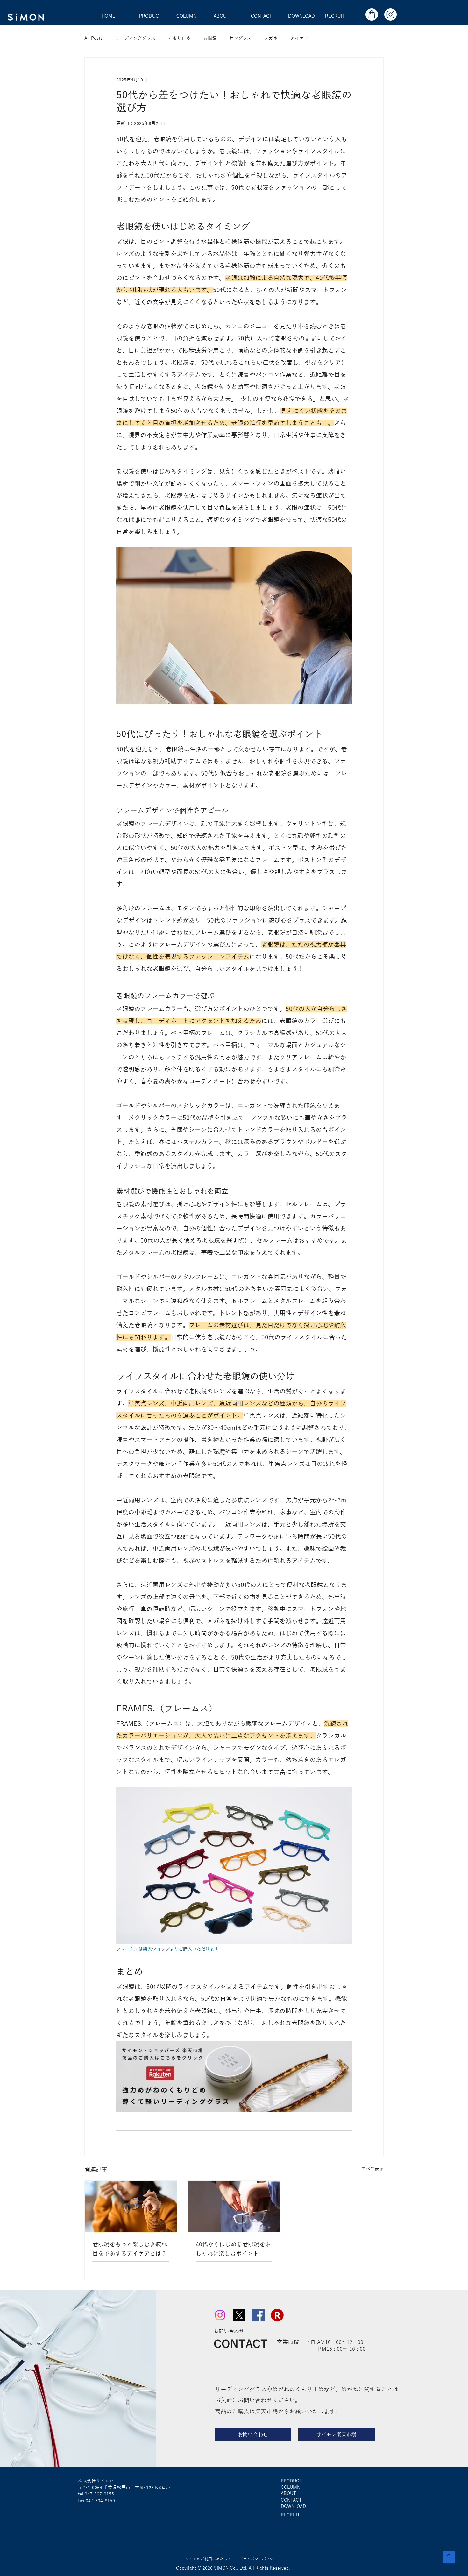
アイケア (299, 38)
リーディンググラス (135, 38)
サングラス (240, 38)
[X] (239, 2315)
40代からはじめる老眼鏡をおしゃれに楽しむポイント (233, 2249)
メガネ (271, 38)
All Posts (93, 38)
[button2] (372, 14)
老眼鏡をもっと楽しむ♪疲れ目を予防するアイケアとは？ (130, 2249)
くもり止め (179, 38)
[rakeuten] (277, 2315)
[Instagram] (220, 2315)
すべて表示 (372, 2169)
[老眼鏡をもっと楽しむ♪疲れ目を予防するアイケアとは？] (131, 2207)
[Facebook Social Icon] (258, 2315)
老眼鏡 (210, 38)
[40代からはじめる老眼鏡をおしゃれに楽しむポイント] (234, 2207)
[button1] (390, 14)
